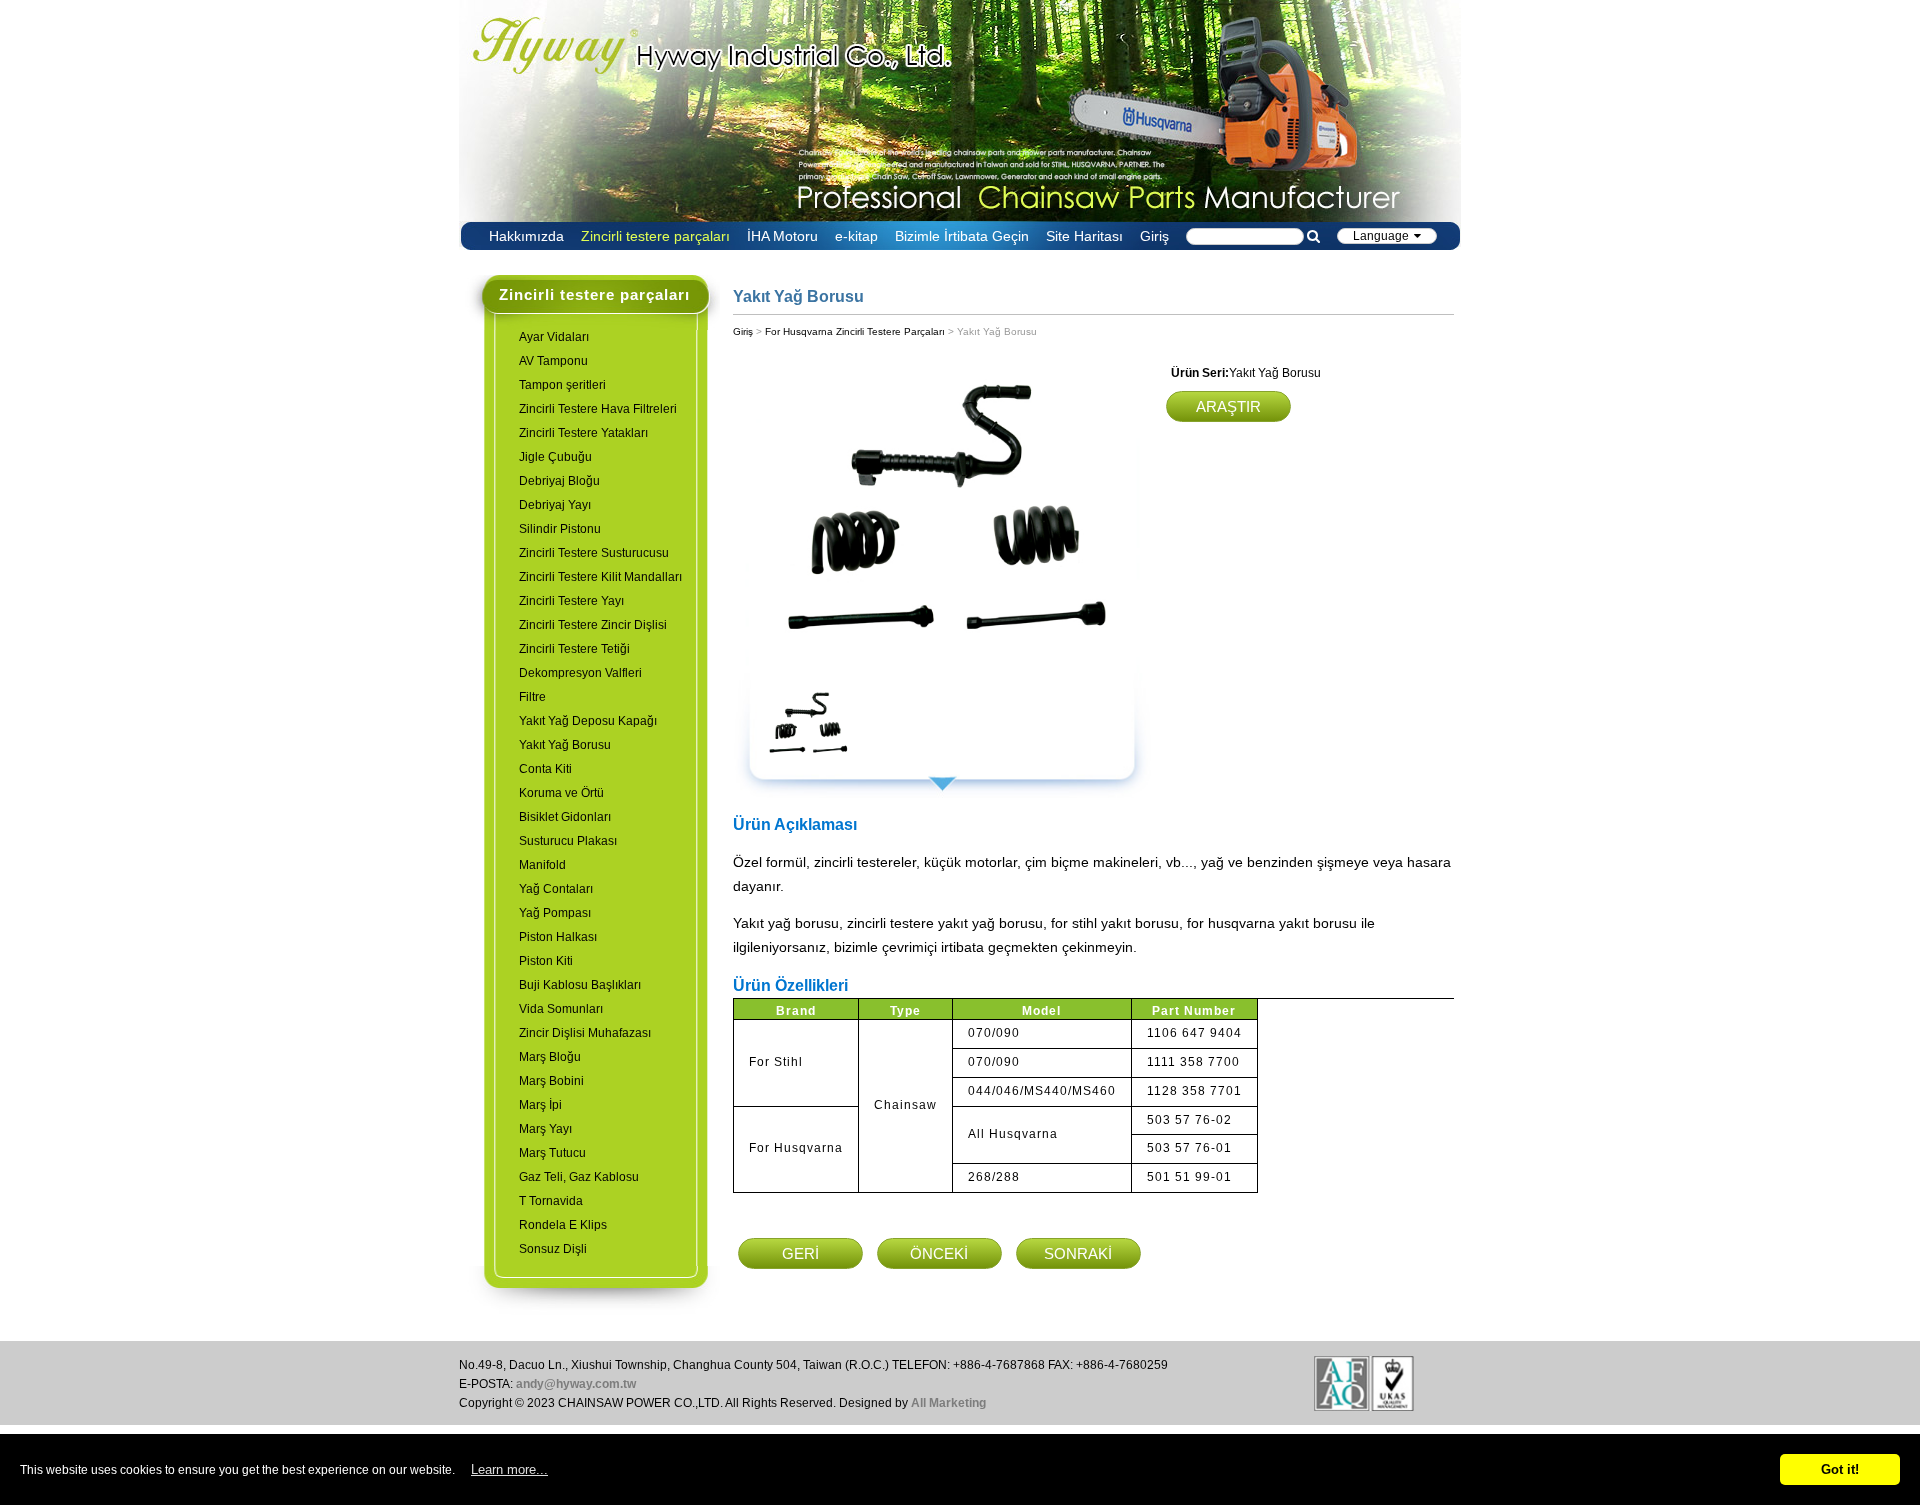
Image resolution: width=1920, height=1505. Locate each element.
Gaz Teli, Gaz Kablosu (579, 1177)
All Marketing (948, 1403)
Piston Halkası (558, 937)
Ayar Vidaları (554, 337)
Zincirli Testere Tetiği (574, 649)
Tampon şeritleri (562, 385)
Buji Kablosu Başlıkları (580, 985)
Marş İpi (540, 1105)
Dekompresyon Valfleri (580, 673)
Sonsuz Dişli (553, 1249)
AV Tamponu (553, 361)
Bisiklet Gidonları (565, 817)
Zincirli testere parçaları (655, 236)
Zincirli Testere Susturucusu (594, 553)
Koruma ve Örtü (561, 793)
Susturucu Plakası (568, 841)
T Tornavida (551, 1201)
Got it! (1840, 1469)
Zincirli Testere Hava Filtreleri (598, 409)
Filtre (532, 697)
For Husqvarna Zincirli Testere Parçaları (855, 331)
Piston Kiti (546, 961)
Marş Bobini (551, 1081)
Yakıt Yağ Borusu (565, 745)
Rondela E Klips (563, 1225)
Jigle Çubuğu (555, 457)
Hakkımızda (526, 236)
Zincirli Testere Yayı (571, 601)
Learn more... (509, 1469)
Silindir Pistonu (560, 529)
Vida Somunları (561, 1009)
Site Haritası (1084, 236)
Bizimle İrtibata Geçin (962, 236)
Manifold (542, 865)
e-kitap (856, 236)
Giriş (1154, 236)
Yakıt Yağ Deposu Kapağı (588, 721)
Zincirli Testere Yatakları (583, 433)
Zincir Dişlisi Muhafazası (585, 1033)
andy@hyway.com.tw (576, 1384)
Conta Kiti (545, 769)
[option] (941, 517)
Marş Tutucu (552, 1153)
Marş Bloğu (550, 1057)
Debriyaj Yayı (555, 505)
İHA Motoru (782, 236)
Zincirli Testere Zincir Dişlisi (593, 625)
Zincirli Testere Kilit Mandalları (600, 577)
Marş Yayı (545, 1129)
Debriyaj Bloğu (559, 481)
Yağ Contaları (556, 889)
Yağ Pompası (555, 913)
